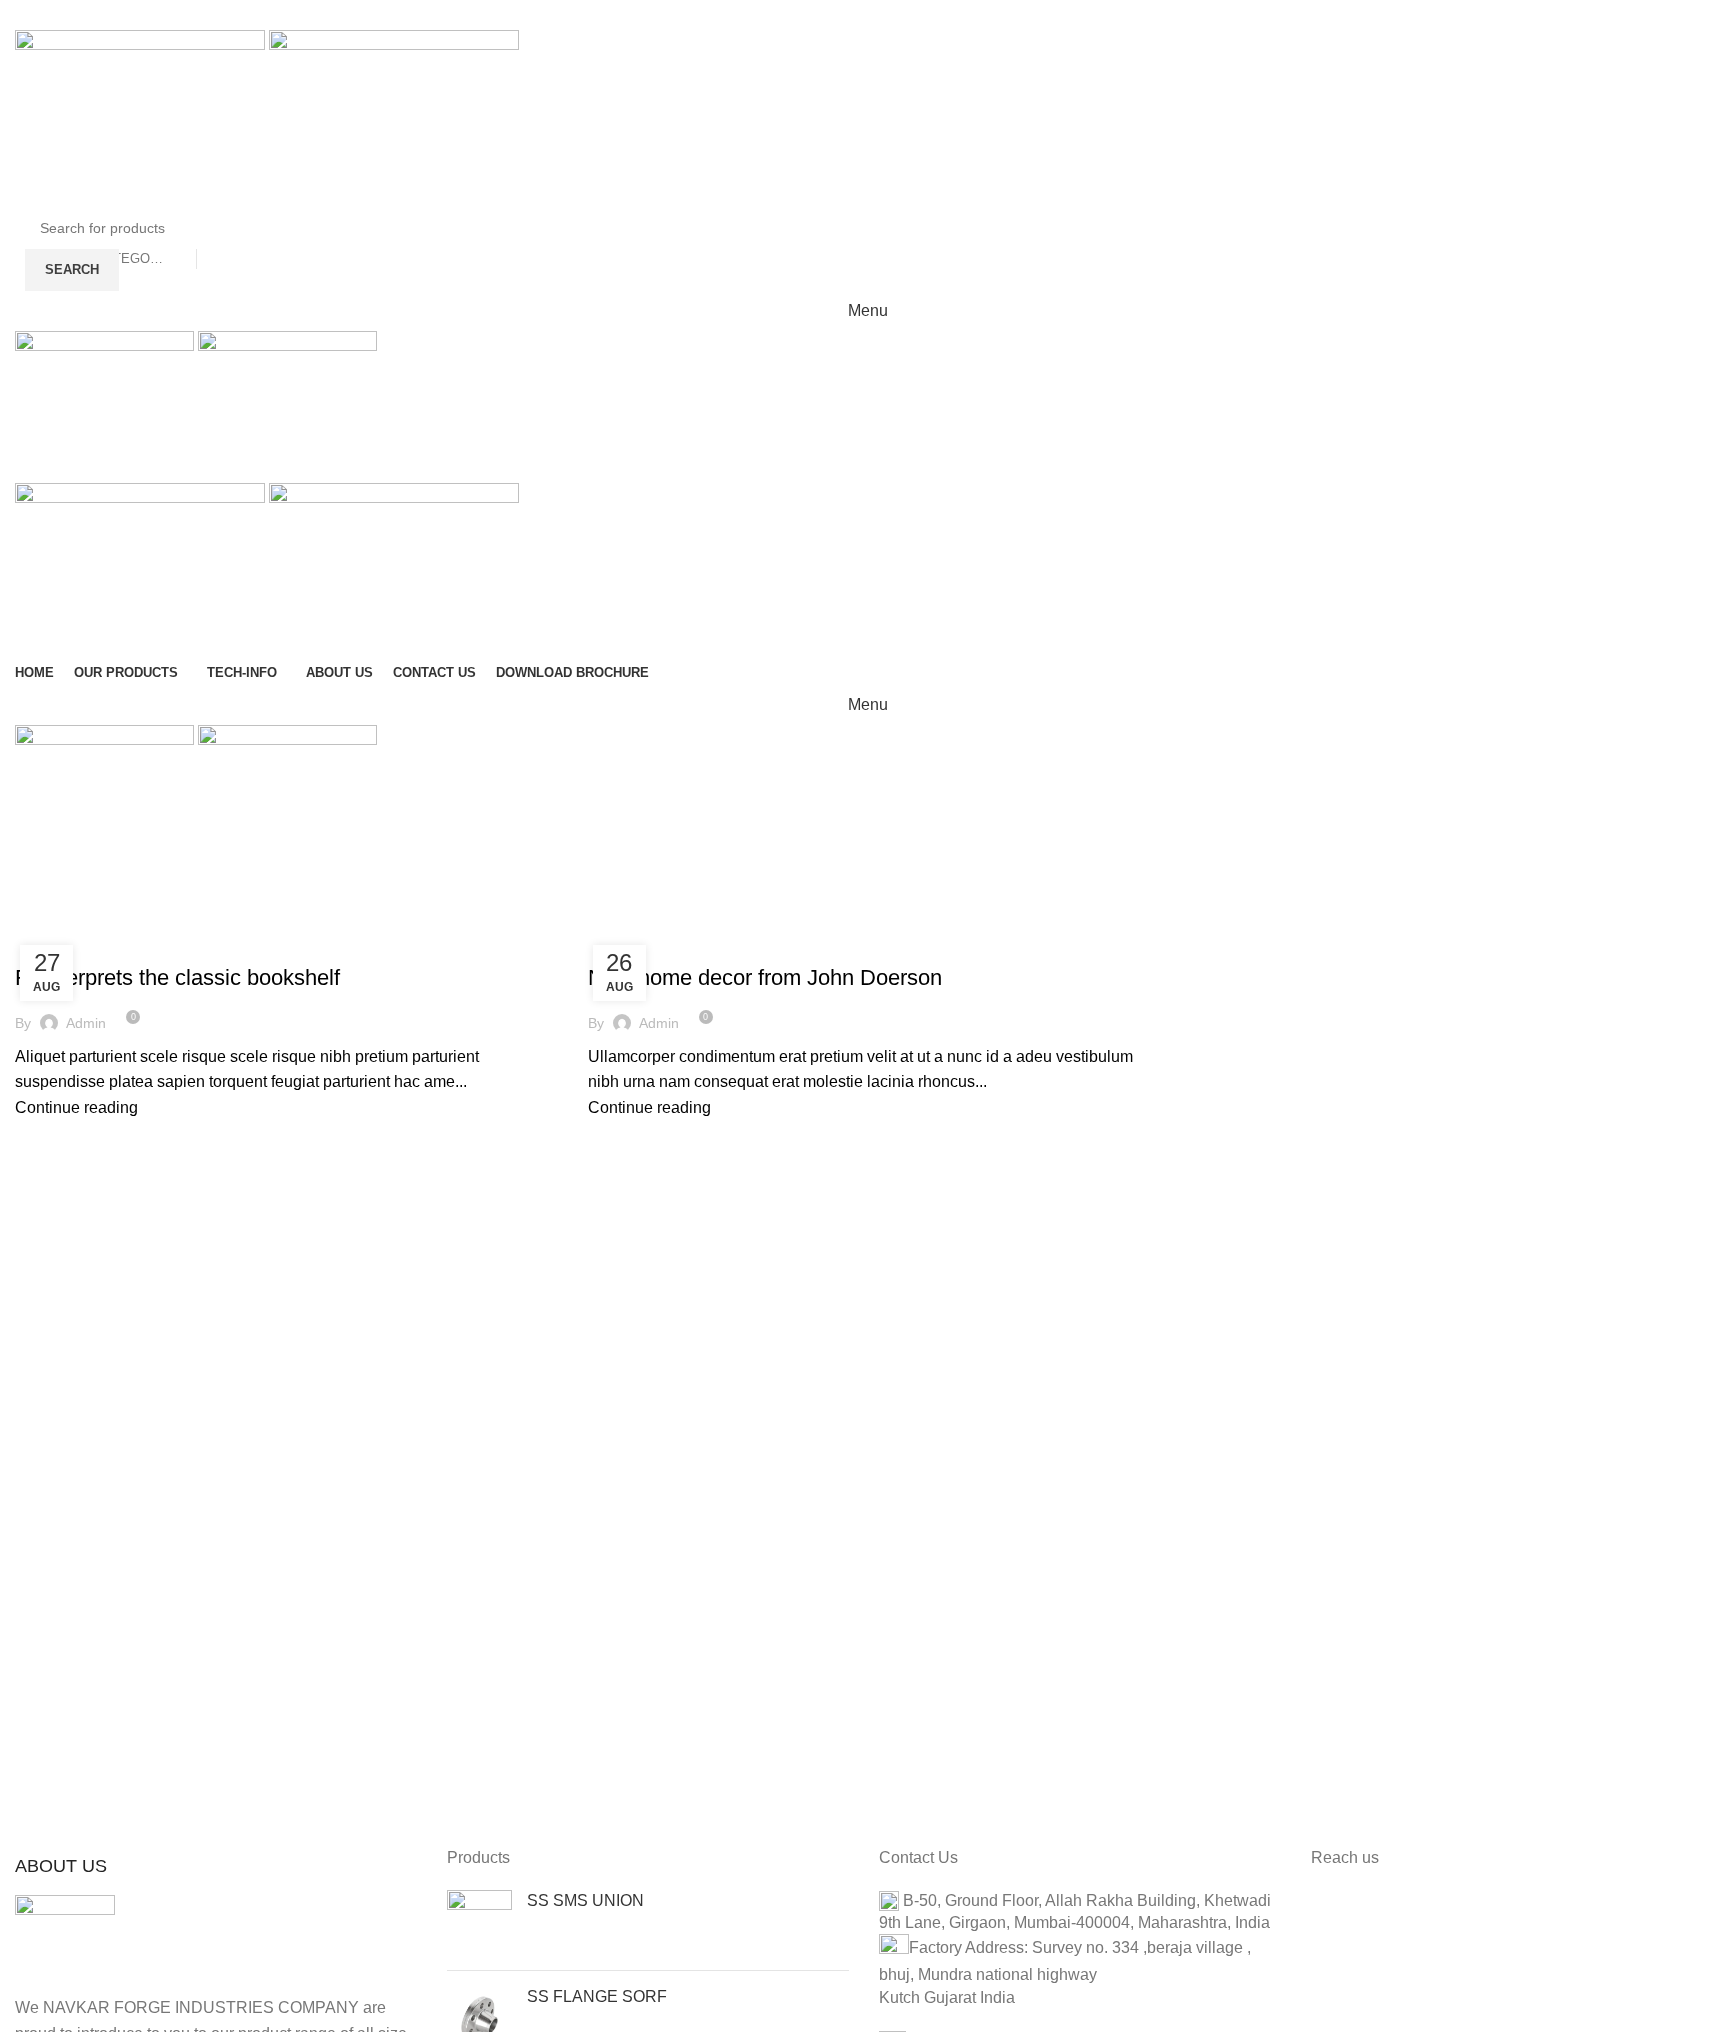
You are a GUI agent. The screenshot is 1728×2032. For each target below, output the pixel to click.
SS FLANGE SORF (597, 1996)
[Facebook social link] (812, 15)
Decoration (638, 942)
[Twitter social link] (838, 15)
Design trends (74, 942)
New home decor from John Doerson (765, 977)
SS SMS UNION (585, 1900)
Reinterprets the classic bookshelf (177, 977)
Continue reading (76, 1107)
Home (31, 918)
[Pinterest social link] (916, 15)
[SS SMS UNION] (479, 1922)
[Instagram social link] (864, 15)
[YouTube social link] (890, 15)
